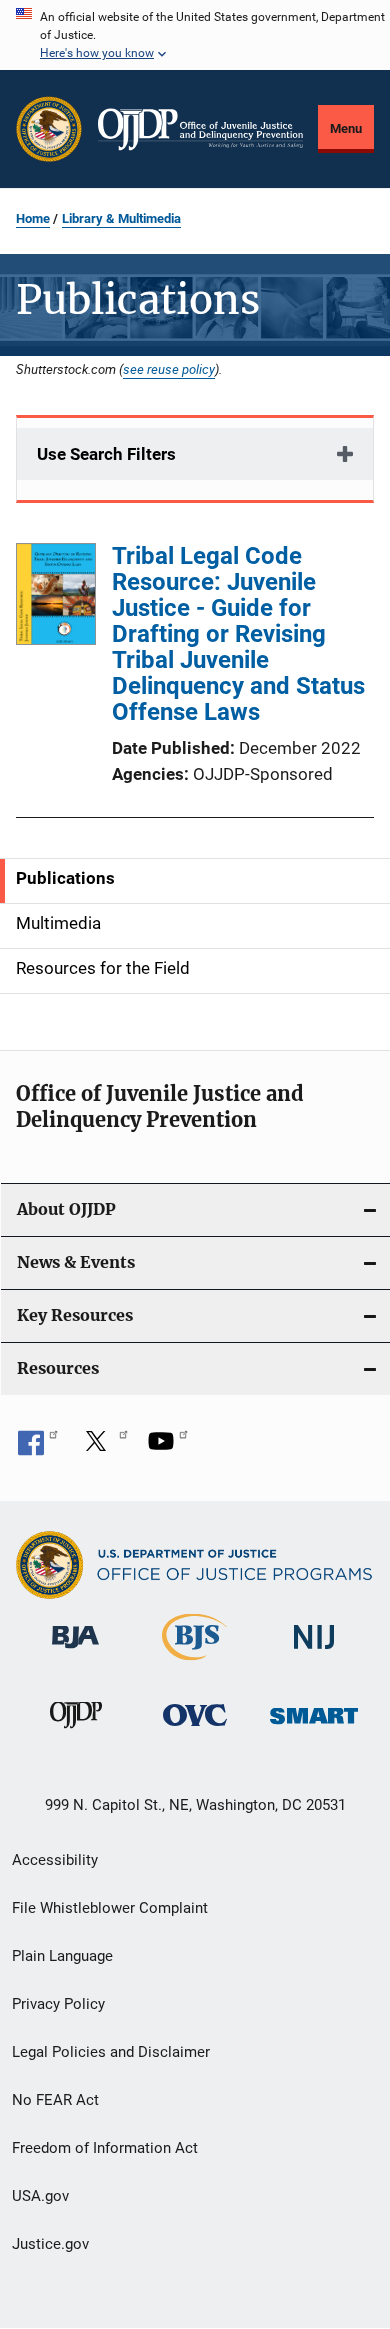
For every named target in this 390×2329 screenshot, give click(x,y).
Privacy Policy (58, 2004)
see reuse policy (169, 369)
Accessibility (55, 1860)
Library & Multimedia (121, 218)
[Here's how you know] (195, 35)
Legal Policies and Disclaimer (111, 2052)
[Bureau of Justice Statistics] (194, 1664)
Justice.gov (50, 2244)
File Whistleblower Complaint (110, 1908)
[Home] (200, 129)
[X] (103, 1448)
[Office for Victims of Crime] (195, 1729)
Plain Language (62, 1956)
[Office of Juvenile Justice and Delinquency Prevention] (76, 1732)
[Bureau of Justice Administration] (75, 1652)
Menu (346, 128)
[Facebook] (38, 1448)
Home (33, 218)
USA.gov (40, 2196)
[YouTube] (168, 1448)
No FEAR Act (55, 2100)
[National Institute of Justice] (314, 1652)
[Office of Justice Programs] (49, 129)
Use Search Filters (106, 454)
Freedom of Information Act (105, 2148)
